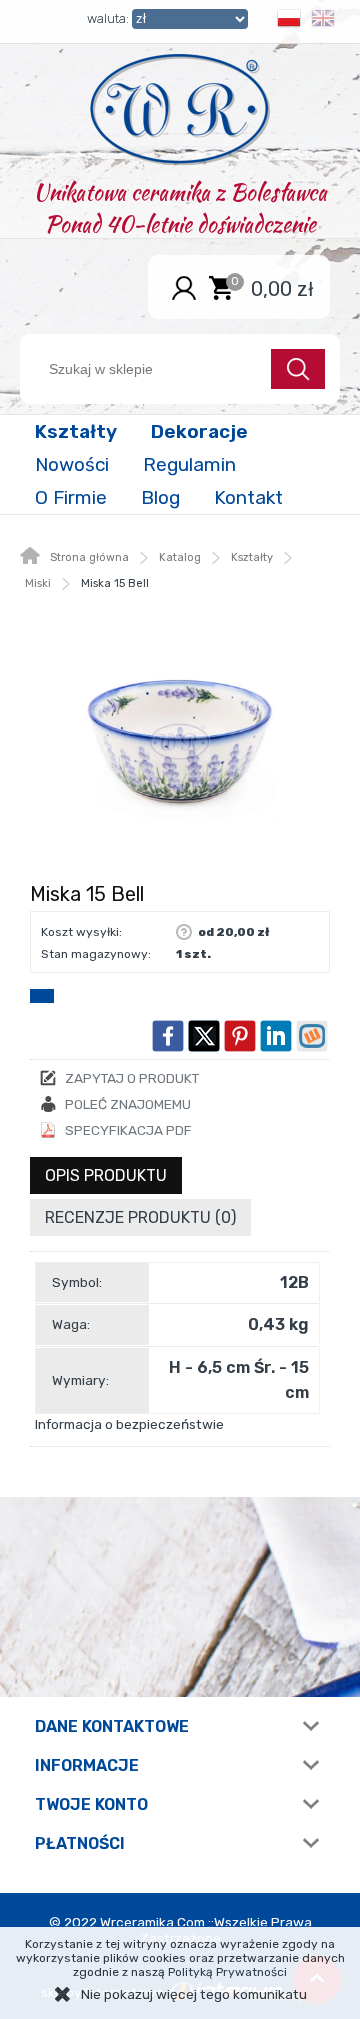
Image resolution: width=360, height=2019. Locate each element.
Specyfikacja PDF (128, 1130)
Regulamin (189, 464)
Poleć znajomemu (128, 1104)
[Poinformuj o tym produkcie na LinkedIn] (276, 1036)
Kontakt (248, 497)
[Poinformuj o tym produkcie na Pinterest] (240, 1036)
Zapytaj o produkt (132, 1078)
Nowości (72, 464)
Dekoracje (199, 431)
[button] (289, 21)
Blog (160, 497)
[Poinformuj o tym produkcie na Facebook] (168, 1036)
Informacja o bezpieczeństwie (129, 1424)
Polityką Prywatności (227, 1972)
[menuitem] (78, 431)
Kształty (76, 431)
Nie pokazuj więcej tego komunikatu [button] (194, 1994)
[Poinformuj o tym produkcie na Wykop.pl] (312, 1036)
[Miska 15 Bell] (180, 742)
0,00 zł (282, 288)
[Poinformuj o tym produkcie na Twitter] (204, 1036)
